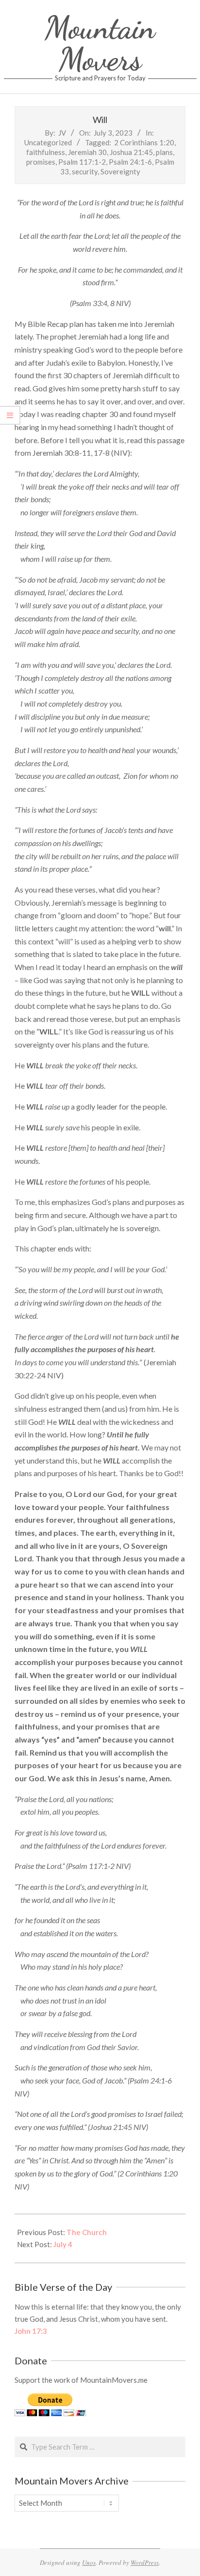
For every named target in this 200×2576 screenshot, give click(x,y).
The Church (87, 2232)
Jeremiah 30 (87, 152)
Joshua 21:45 (131, 152)
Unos (89, 2562)
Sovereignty (120, 171)
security (85, 171)
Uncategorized (48, 142)
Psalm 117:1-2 (82, 162)
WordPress (145, 2562)
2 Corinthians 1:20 (144, 142)
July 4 (63, 2244)
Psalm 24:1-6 (130, 162)
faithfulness (46, 152)
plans (164, 152)
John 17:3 (31, 2331)
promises (41, 162)
